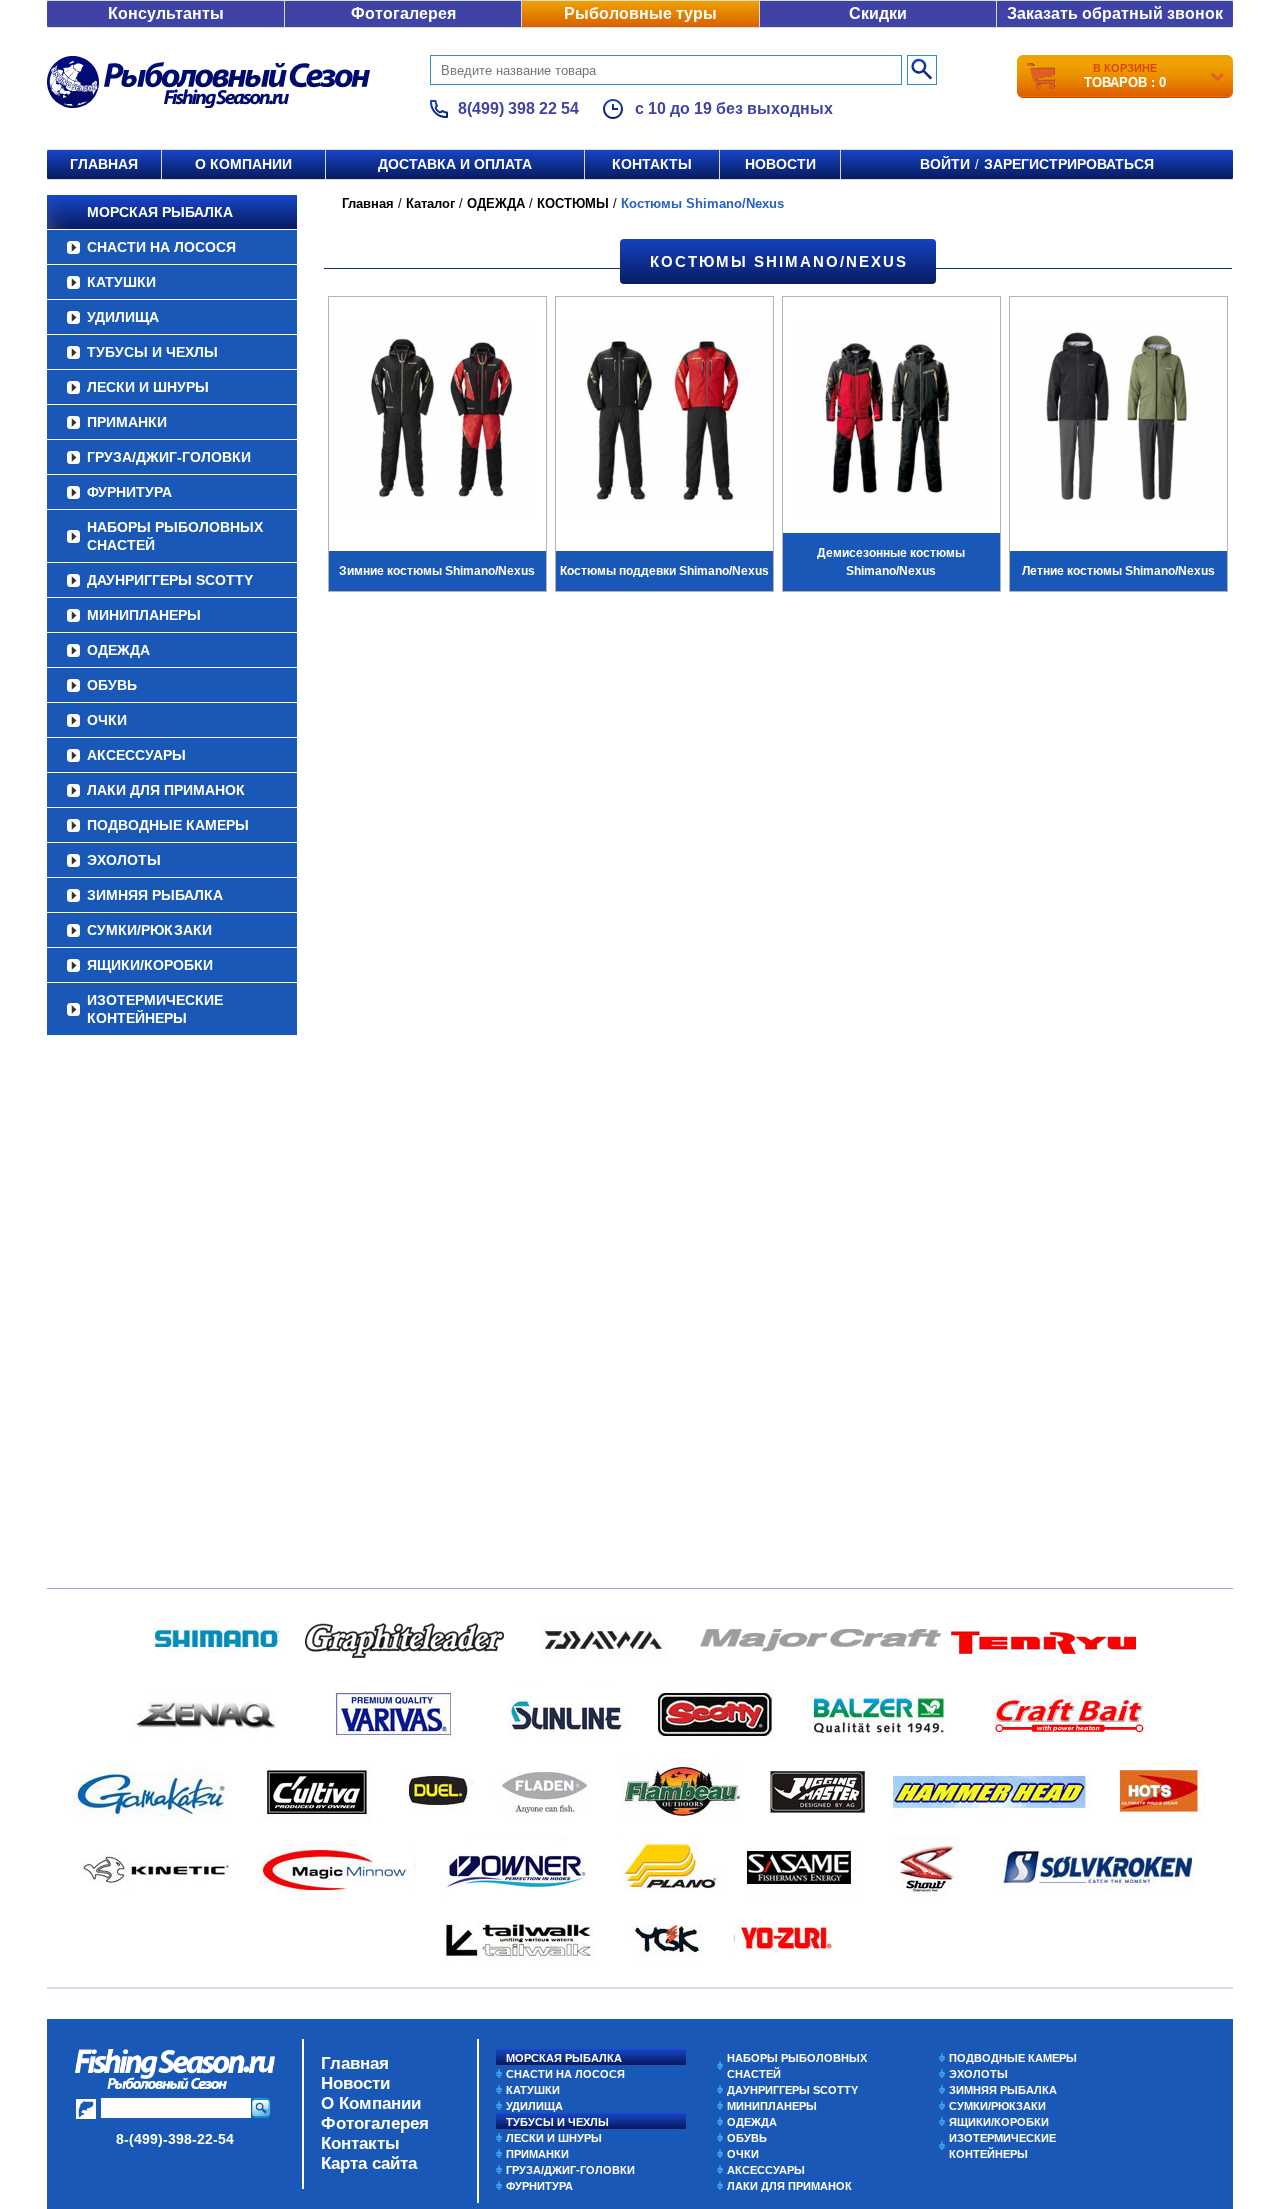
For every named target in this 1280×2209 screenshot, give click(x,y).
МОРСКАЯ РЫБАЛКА (160, 212)
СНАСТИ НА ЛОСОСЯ (161, 247)
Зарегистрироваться (1069, 164)
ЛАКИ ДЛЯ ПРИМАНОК (166, 790)
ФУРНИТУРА (129, 492)
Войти (945, 164)
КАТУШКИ (121, 282)
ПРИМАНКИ (127, 422)
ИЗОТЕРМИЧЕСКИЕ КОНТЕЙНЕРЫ (155, 1009)
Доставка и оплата (455, 164)
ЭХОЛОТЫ (124, 860)
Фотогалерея (403, 13)
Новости (780, 164)
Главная (104, 164)
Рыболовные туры (640, 13)
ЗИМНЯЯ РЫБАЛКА (155, 895)
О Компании (371, 2103)
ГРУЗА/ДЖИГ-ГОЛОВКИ (169, 457)
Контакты (652, 164)
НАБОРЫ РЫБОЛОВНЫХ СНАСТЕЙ (175, 536)
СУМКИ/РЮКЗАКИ (149, 930)
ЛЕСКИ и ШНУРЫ (148, 387)
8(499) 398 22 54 (518, 108)
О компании (243, 164)
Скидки (878, 13)
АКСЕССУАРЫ (136, 755)
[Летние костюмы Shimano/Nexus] (1118, 422)
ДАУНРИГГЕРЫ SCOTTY (170, 580)
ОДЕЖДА (118, 650)
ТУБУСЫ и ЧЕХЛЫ (152, 352)
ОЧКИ (107, 720)
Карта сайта (369, 2163)
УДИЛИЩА (123, 317)
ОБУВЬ (112, 685)
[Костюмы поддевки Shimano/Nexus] (664, 422)
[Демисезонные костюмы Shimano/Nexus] (891, 422)
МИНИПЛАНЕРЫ (144, 615)
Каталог (430, 203)
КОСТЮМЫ (573, 203)
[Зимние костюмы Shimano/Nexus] (437, 422)
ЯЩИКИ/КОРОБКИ (150, 965)
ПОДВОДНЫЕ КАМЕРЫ (168, 825)
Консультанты (166, 13)
